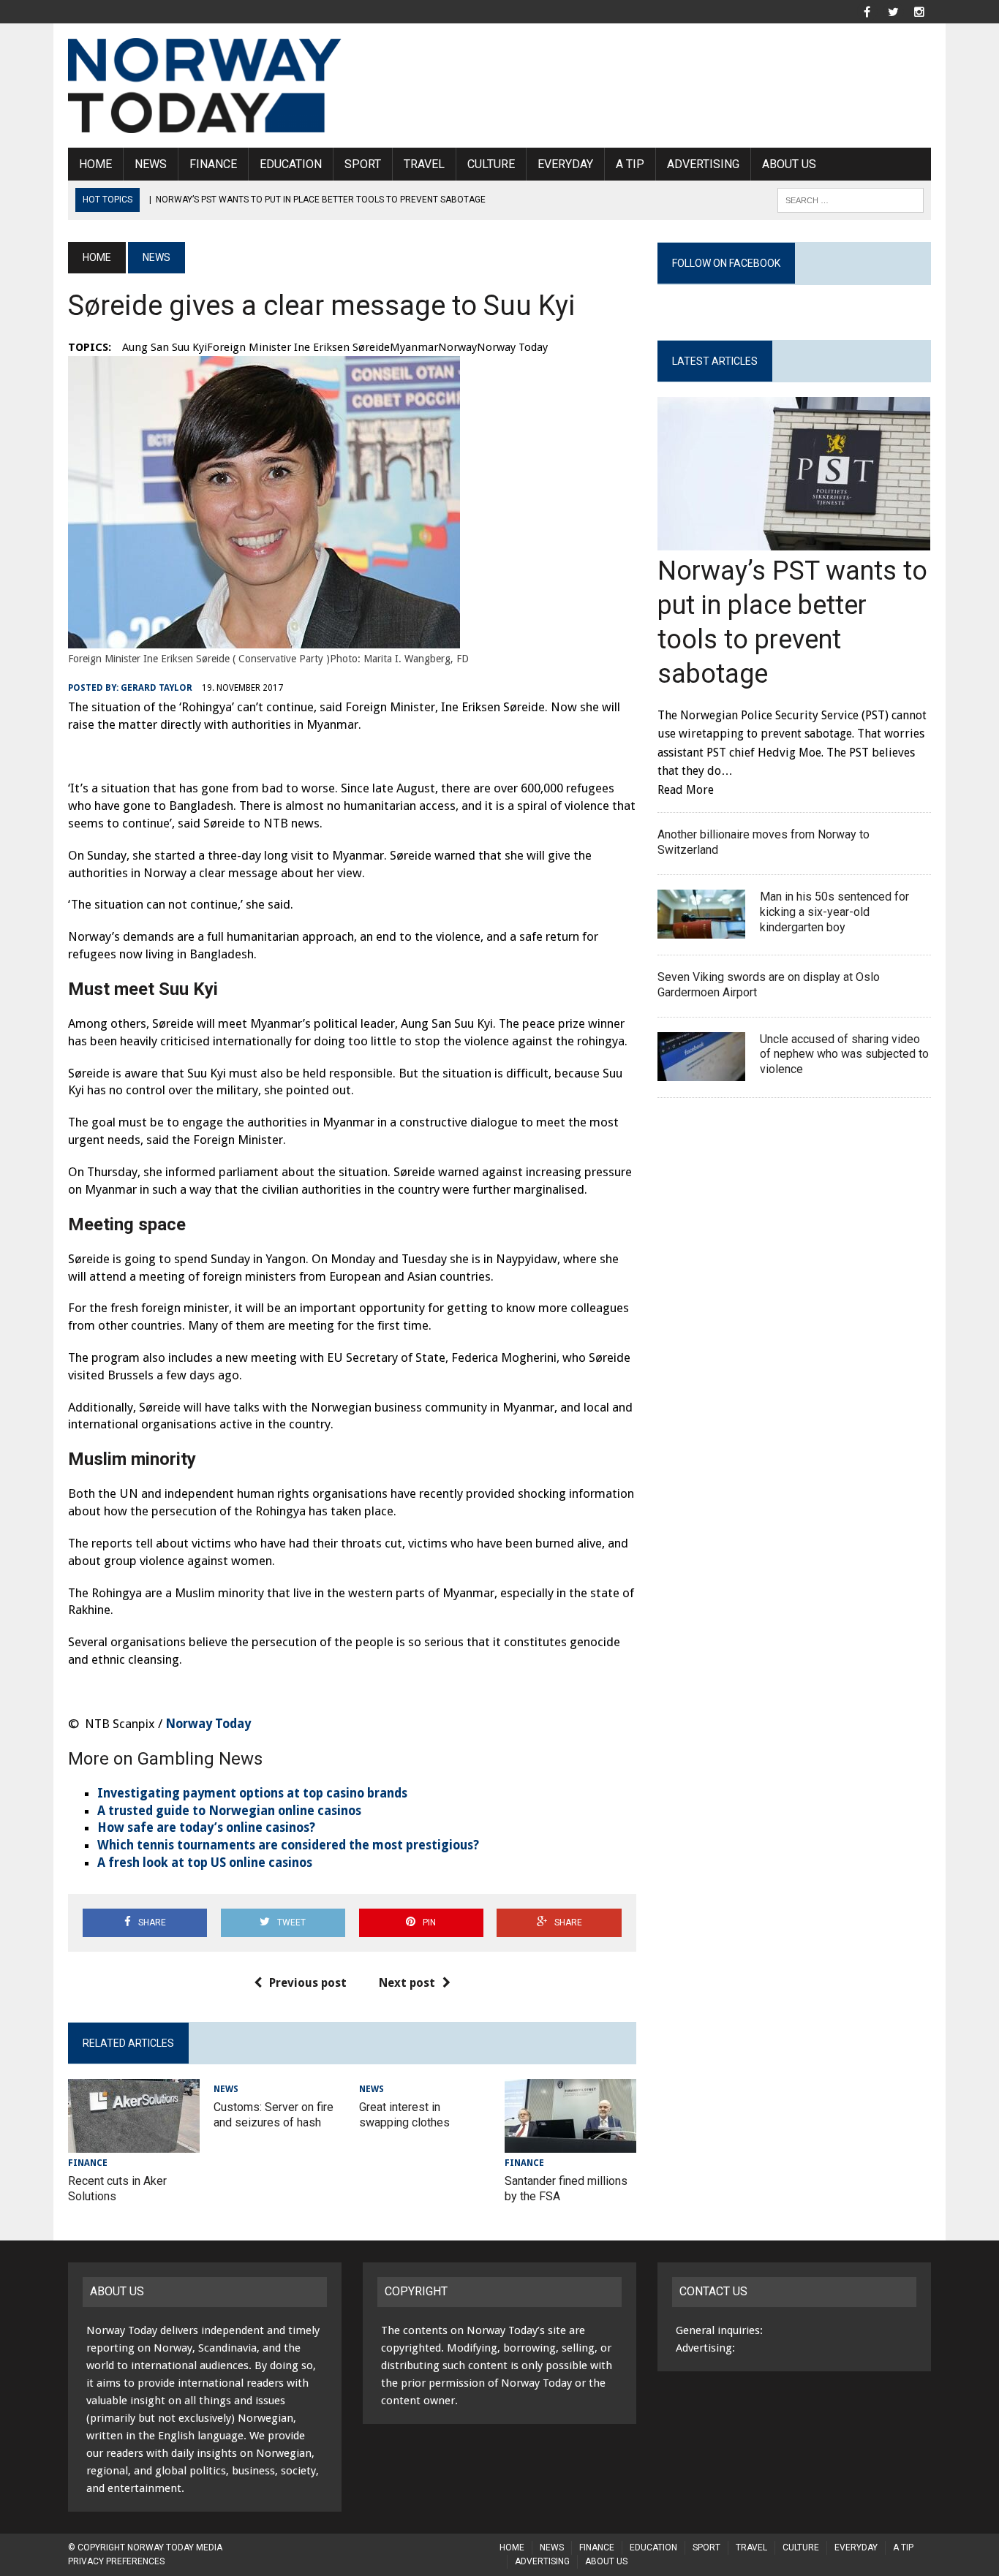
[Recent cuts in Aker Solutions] (134, 2143)
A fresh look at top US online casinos (205, 1863)
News (151, 164)
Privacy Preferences (116, 2561)
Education (291, 164)
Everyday (565, 164)
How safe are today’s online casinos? (206, 1827)
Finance (213, 164)
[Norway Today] (205, 86)
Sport (363, 164)
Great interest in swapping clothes (404, 2115)
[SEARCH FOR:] (851, 199)
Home (95, 164)
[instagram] (919, 11)
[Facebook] (867, 11)
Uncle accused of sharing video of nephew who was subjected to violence (844, 1054)
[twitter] (893, 11)
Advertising (703, 164)
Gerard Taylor (157, 688)
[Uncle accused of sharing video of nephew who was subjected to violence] (701, 1071)
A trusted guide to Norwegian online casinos (229, 1811)
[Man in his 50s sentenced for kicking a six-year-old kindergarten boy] (701, 929)
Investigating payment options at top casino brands (252, 1793)
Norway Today (208, 1724)
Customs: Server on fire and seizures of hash (274, 2115)
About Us (789, 164)
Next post (407, 1983)
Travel (424, 164)
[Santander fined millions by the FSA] (570, 2143)
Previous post (308, 1983)
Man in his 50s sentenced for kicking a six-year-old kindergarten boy (834, 912)
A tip (630, 164)
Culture (491, 164)
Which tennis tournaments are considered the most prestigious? (288, 1845)
